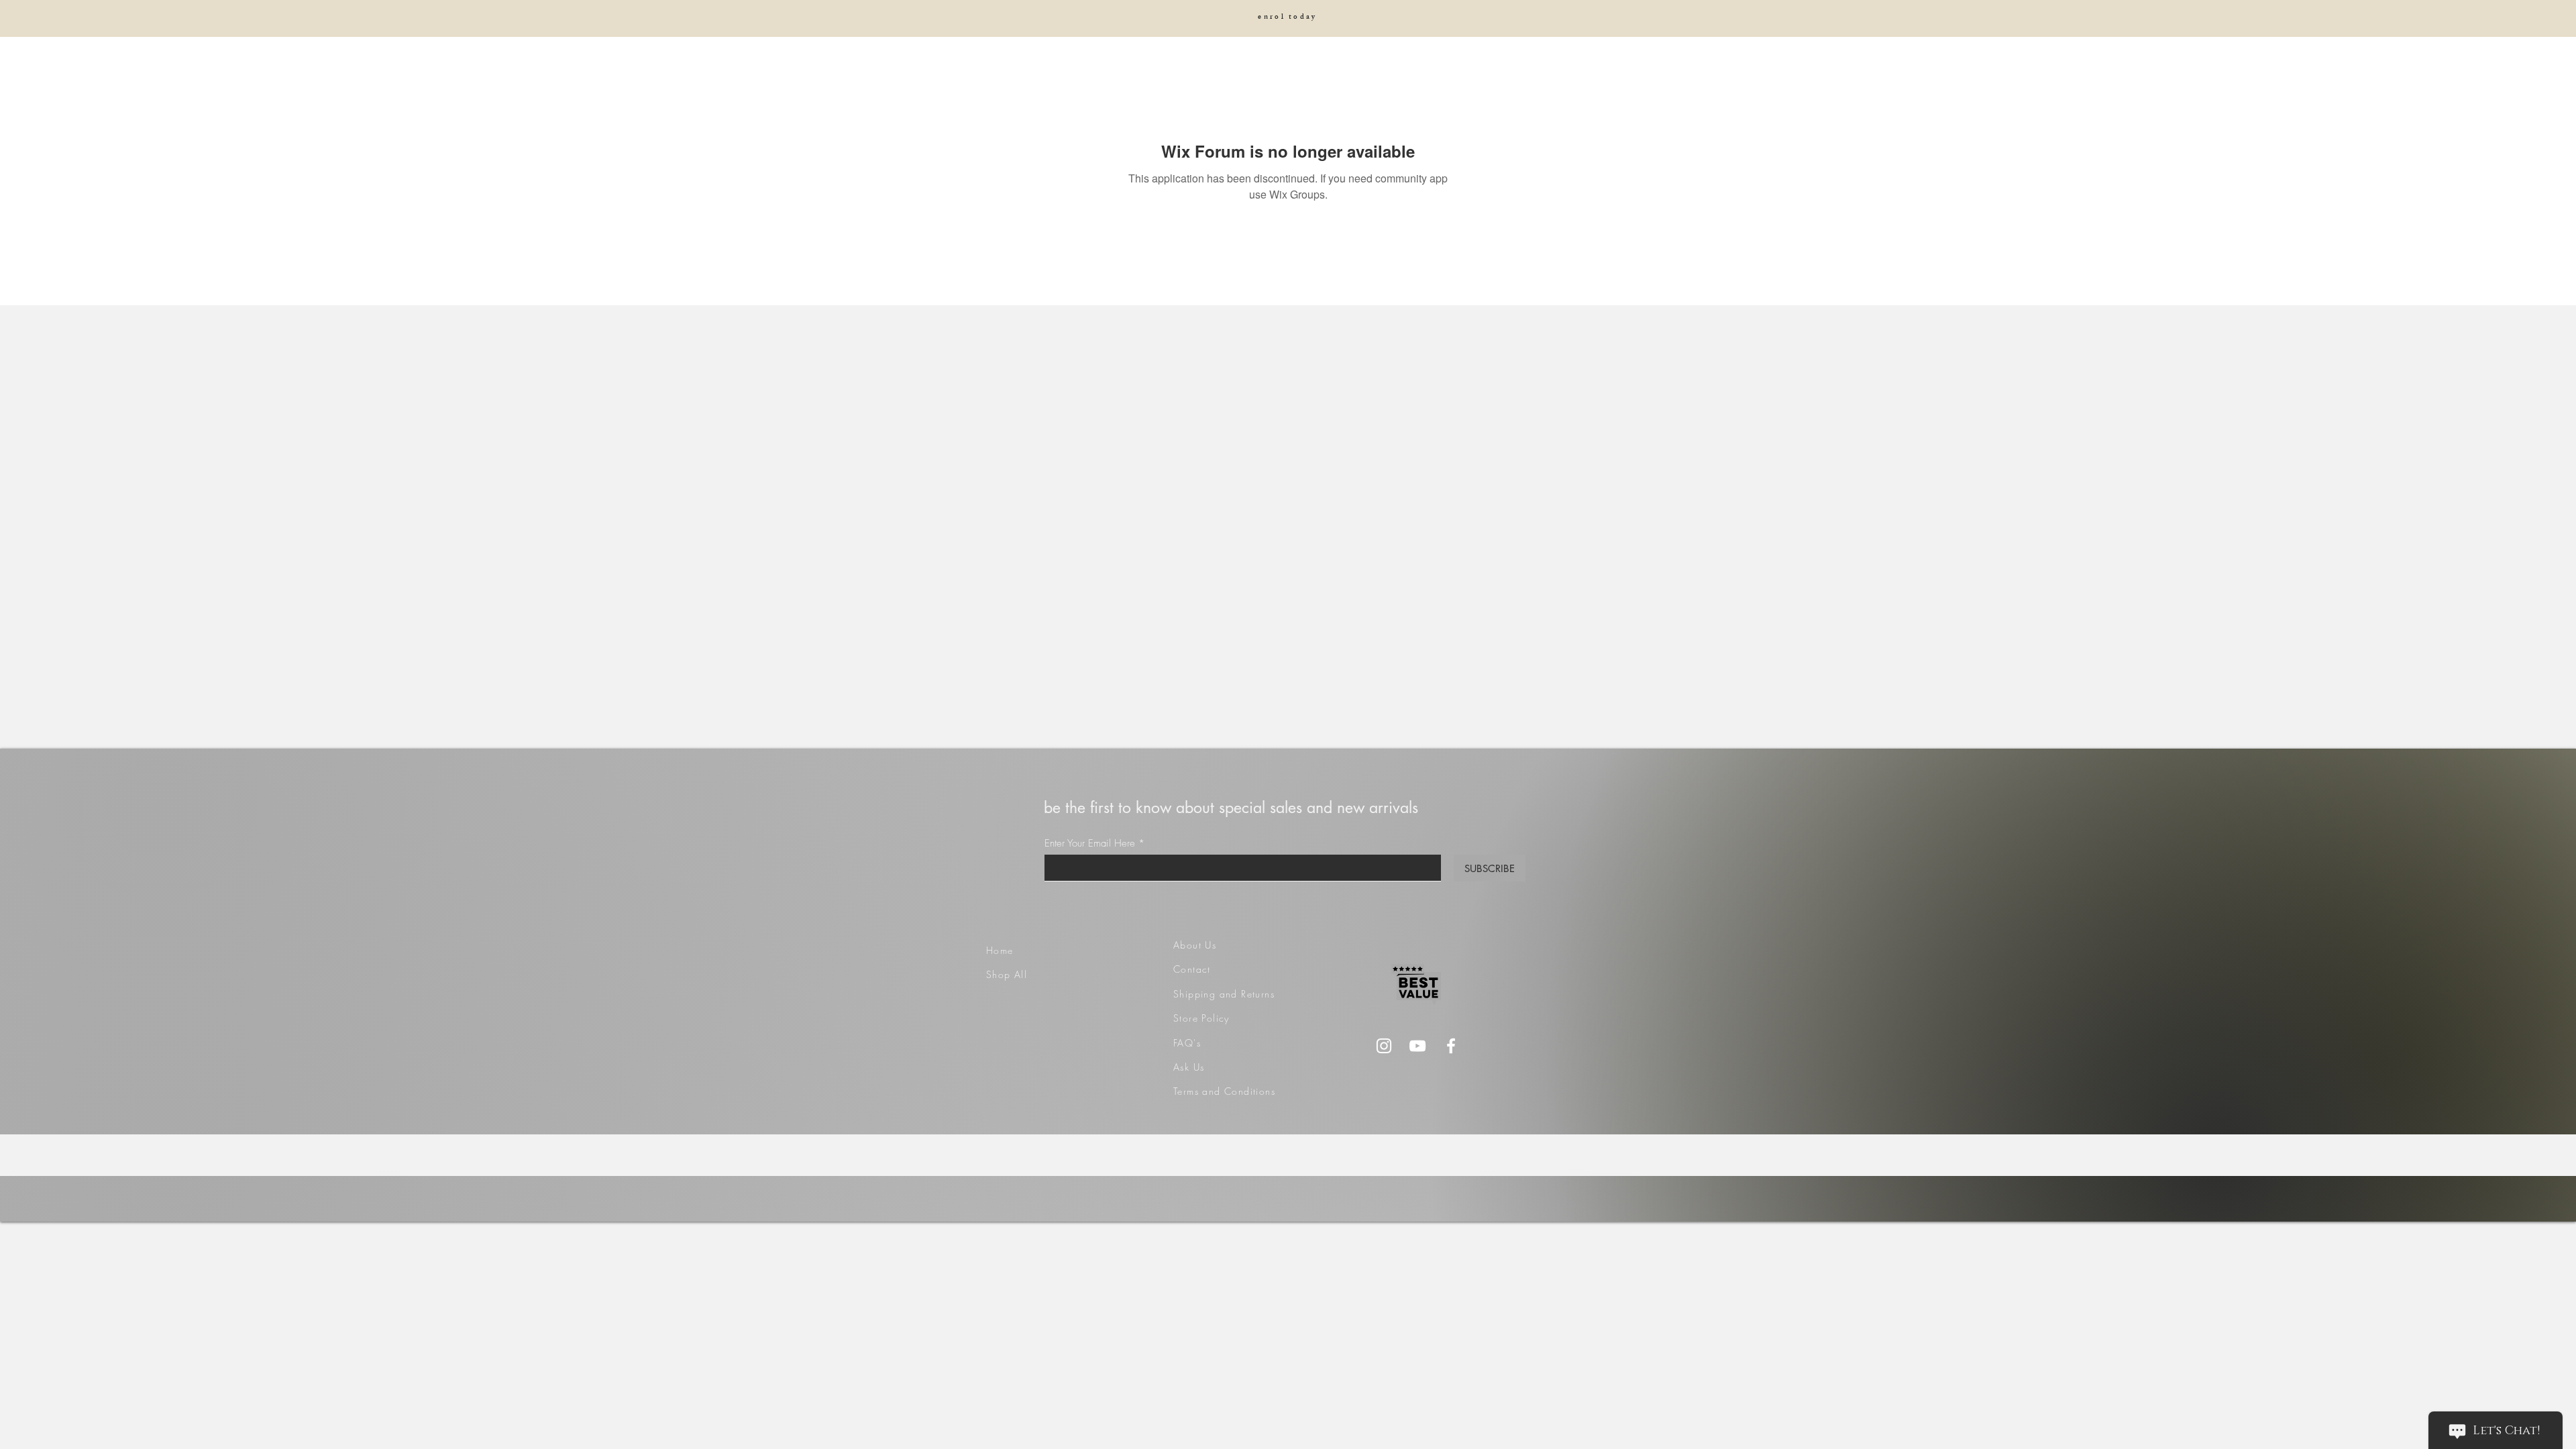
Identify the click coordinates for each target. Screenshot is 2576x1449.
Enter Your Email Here (1090, 844)
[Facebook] (1451, 1046)
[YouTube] (1417, 1046)
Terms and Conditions (1224, 1091)
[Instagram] (1384, 1046)
